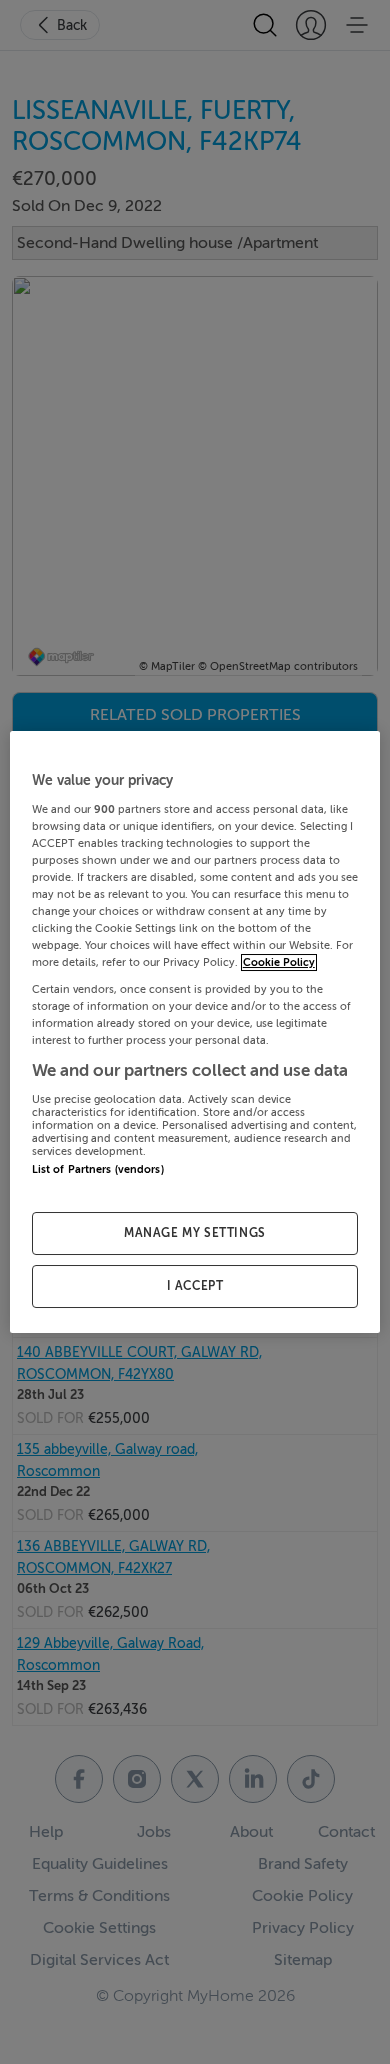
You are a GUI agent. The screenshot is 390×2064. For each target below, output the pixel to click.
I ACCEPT (195, 1286)
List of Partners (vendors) (98, 1169)
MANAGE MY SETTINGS (195, 1233)
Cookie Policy (279, 962)
